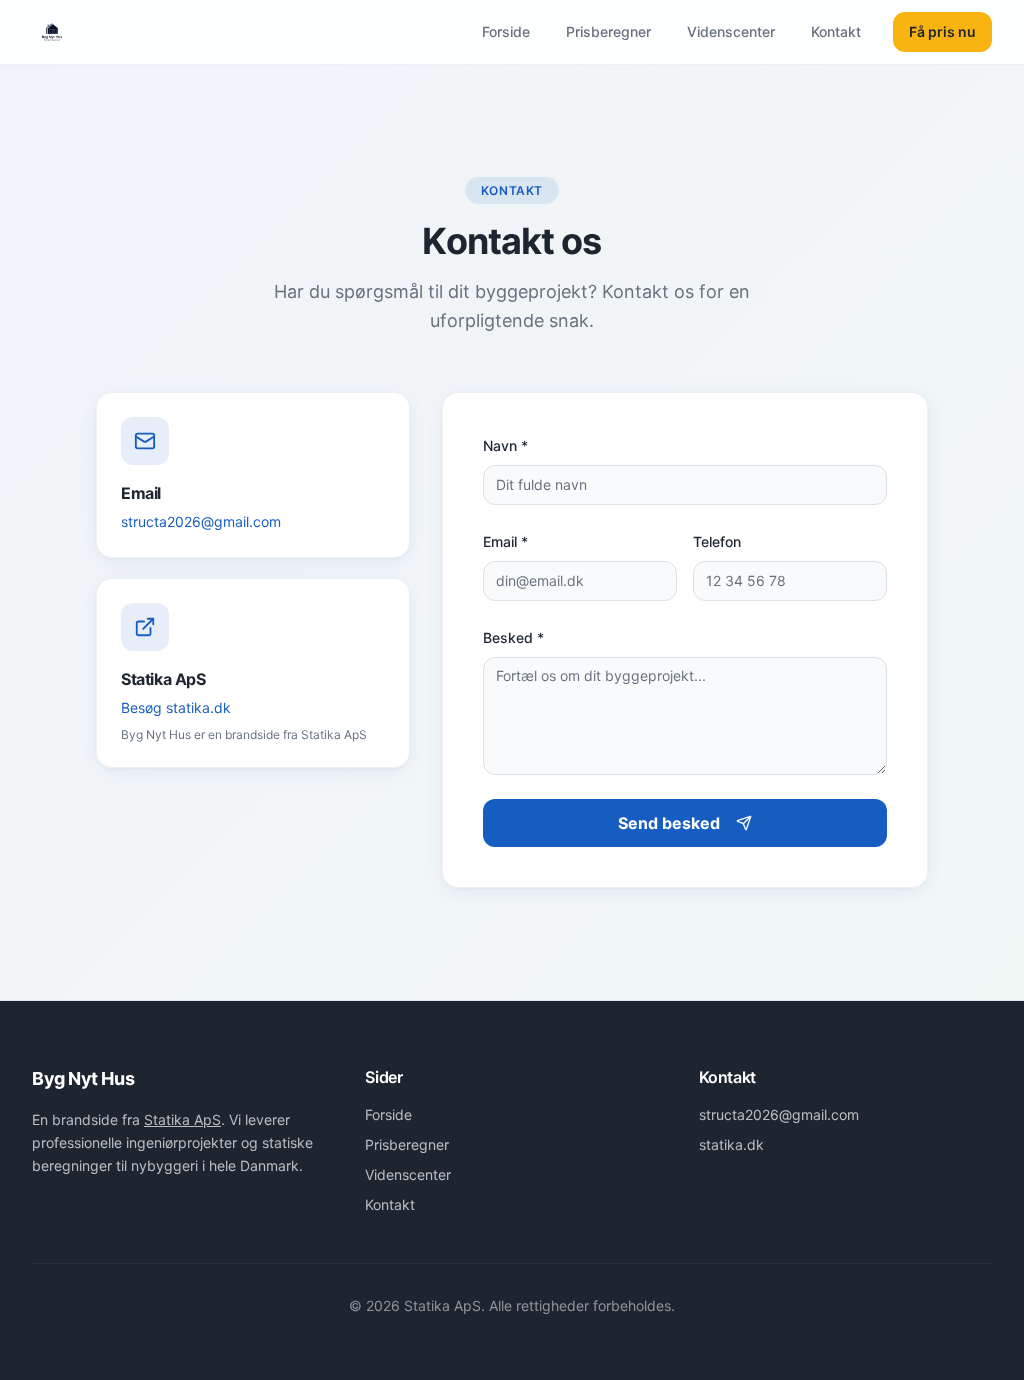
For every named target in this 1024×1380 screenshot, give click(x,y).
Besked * (513, 637)
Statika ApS (182, 1119)
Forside (506, 31)
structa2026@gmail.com (201, 521)
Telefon (717, 541)
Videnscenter (731, 31)
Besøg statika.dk (176, 707)
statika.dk (731, 1144)
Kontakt (836, 31)
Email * (505, 541)
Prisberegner (608, 31)
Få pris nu (942, 31)
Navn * (505, 445)
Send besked (669, 823)
